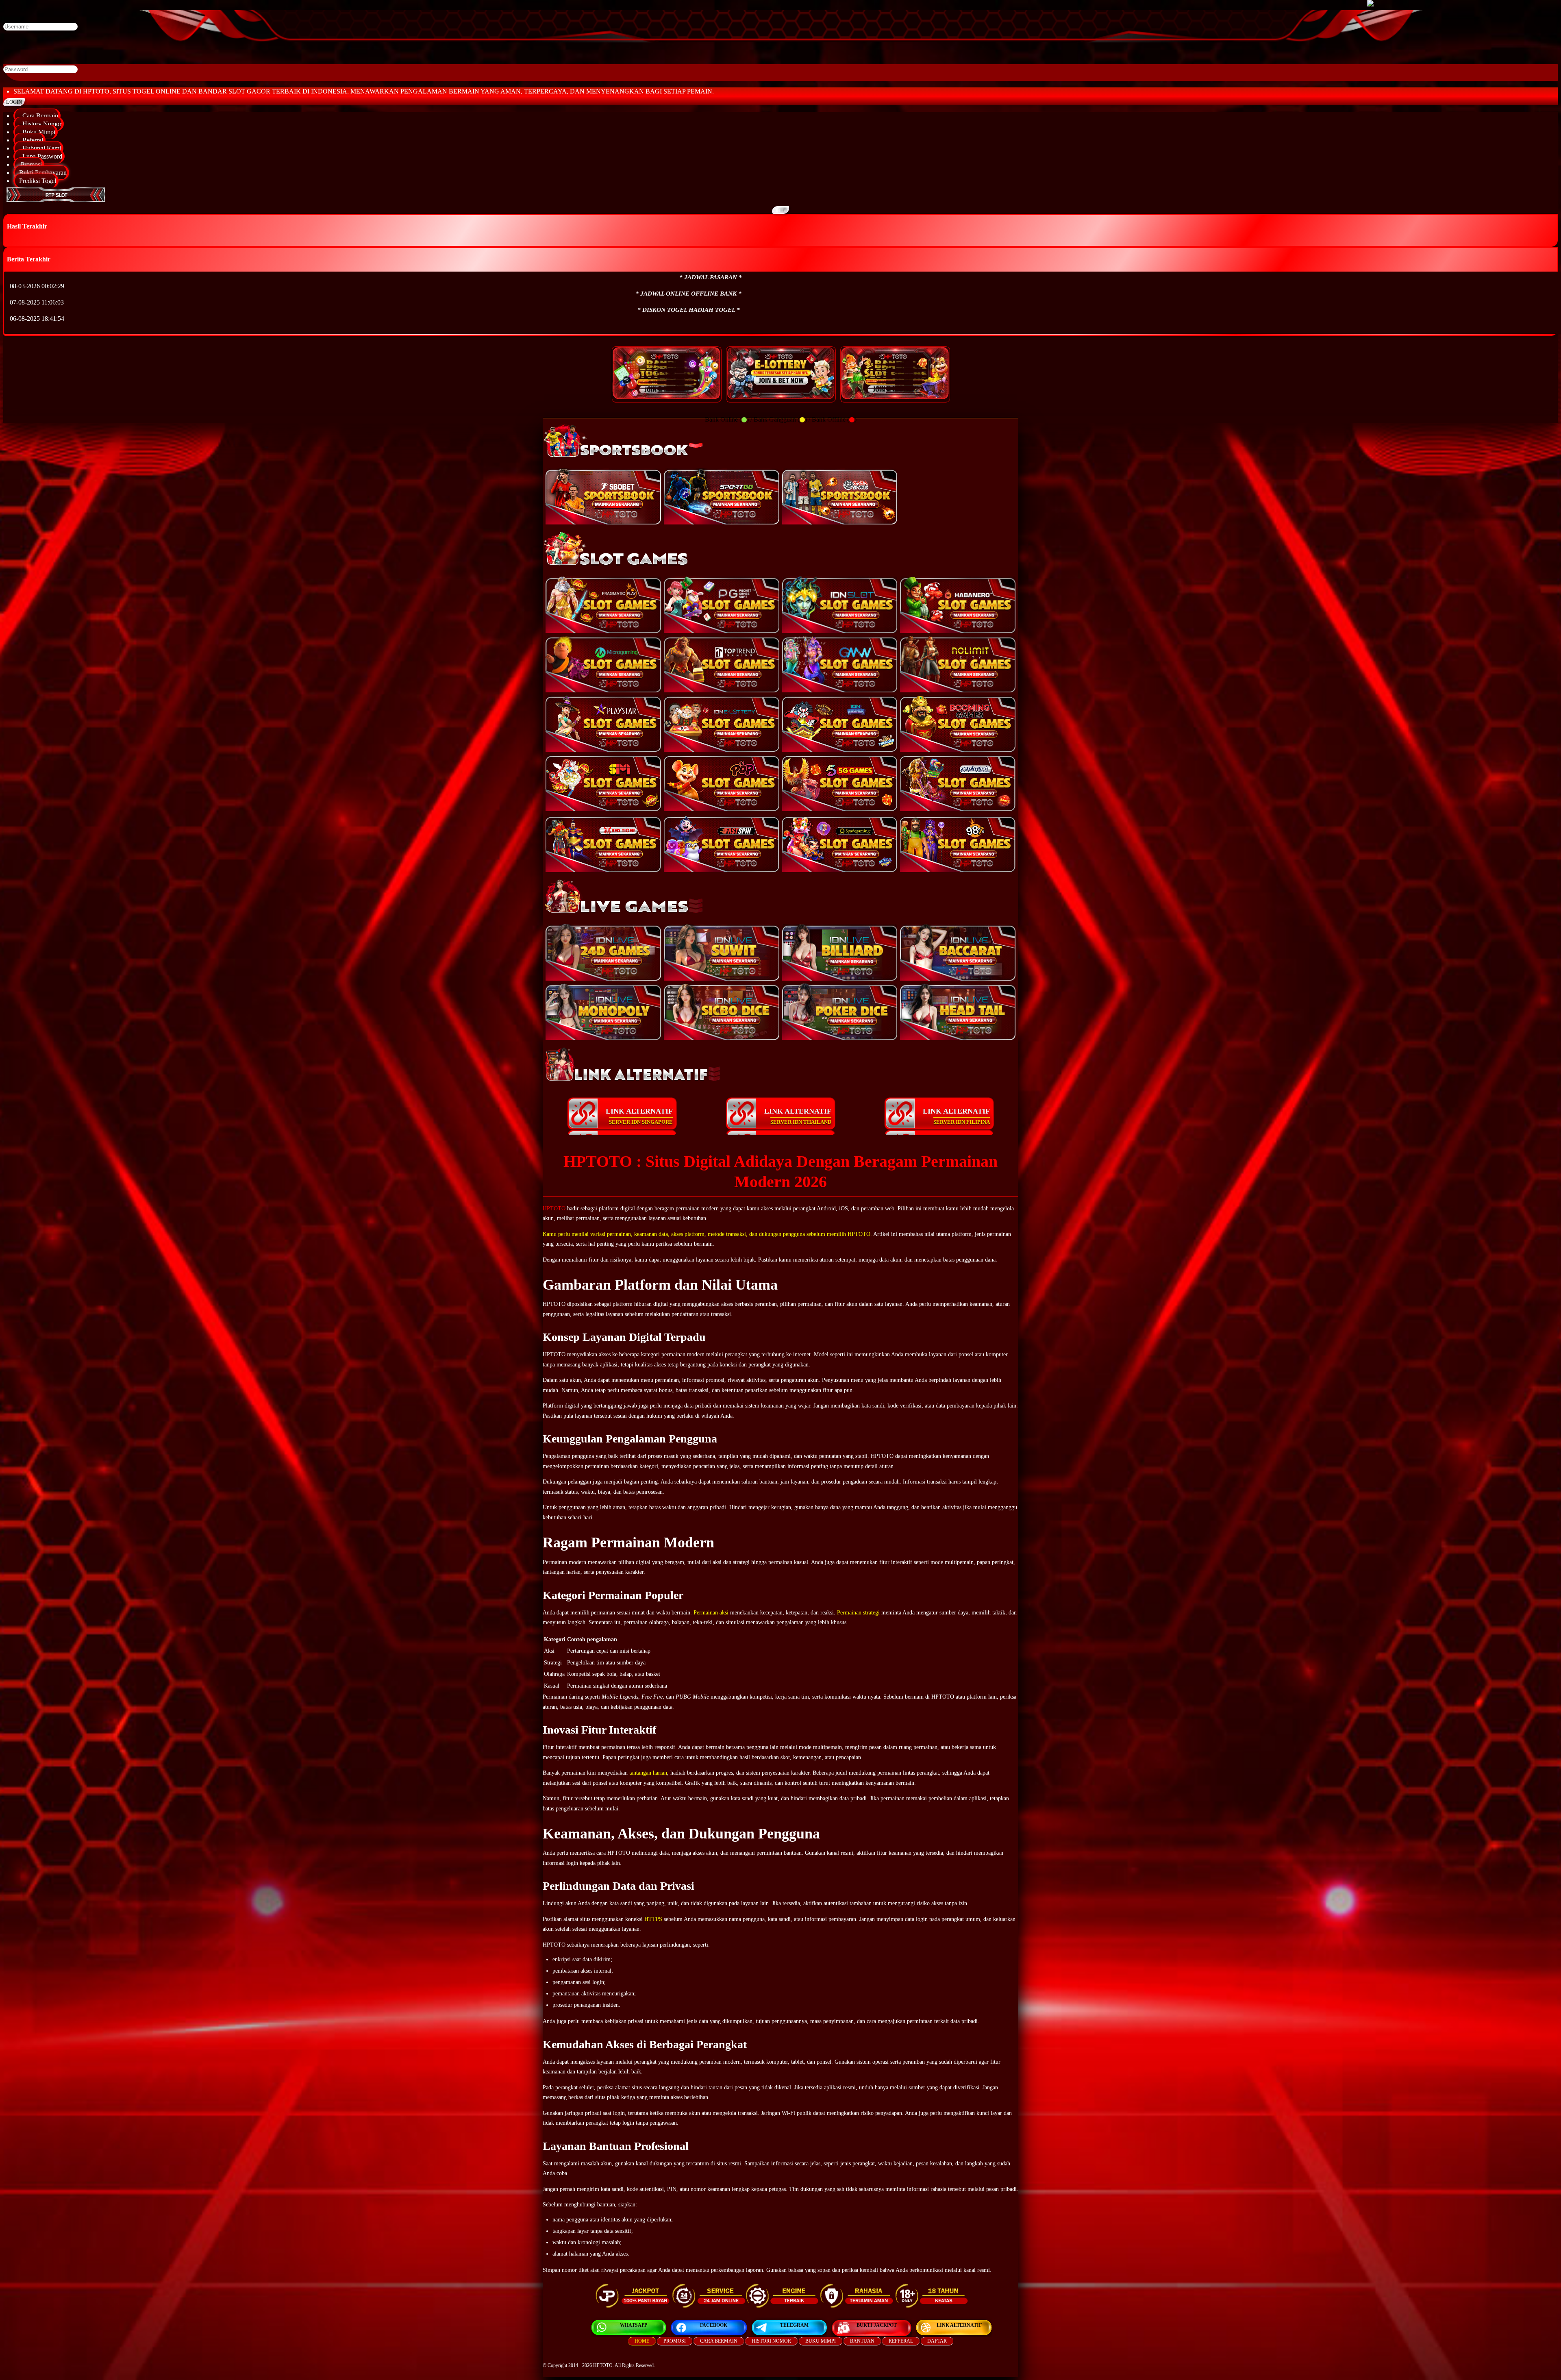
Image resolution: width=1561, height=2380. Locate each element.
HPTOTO (554, 1208)
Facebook (714, 2325)
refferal (901, 2341)
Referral (31, 140)
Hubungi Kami (40, 148)
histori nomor (771, 2341)
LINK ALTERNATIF (639, 1116)
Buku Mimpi (37, 132)
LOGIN (14, 102)
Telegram (794, 2325)
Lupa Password (41, 156)
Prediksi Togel (38, 181)
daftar (937, 2341)
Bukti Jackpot (877, 2325)
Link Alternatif (959, 2325)
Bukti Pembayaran (43, 173)
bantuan (862, 2341)
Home (642, 2341)
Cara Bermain (39, 116)
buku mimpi (821, 2341)
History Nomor (40, 124)
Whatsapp (634, 2325)
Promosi (30, 164)
